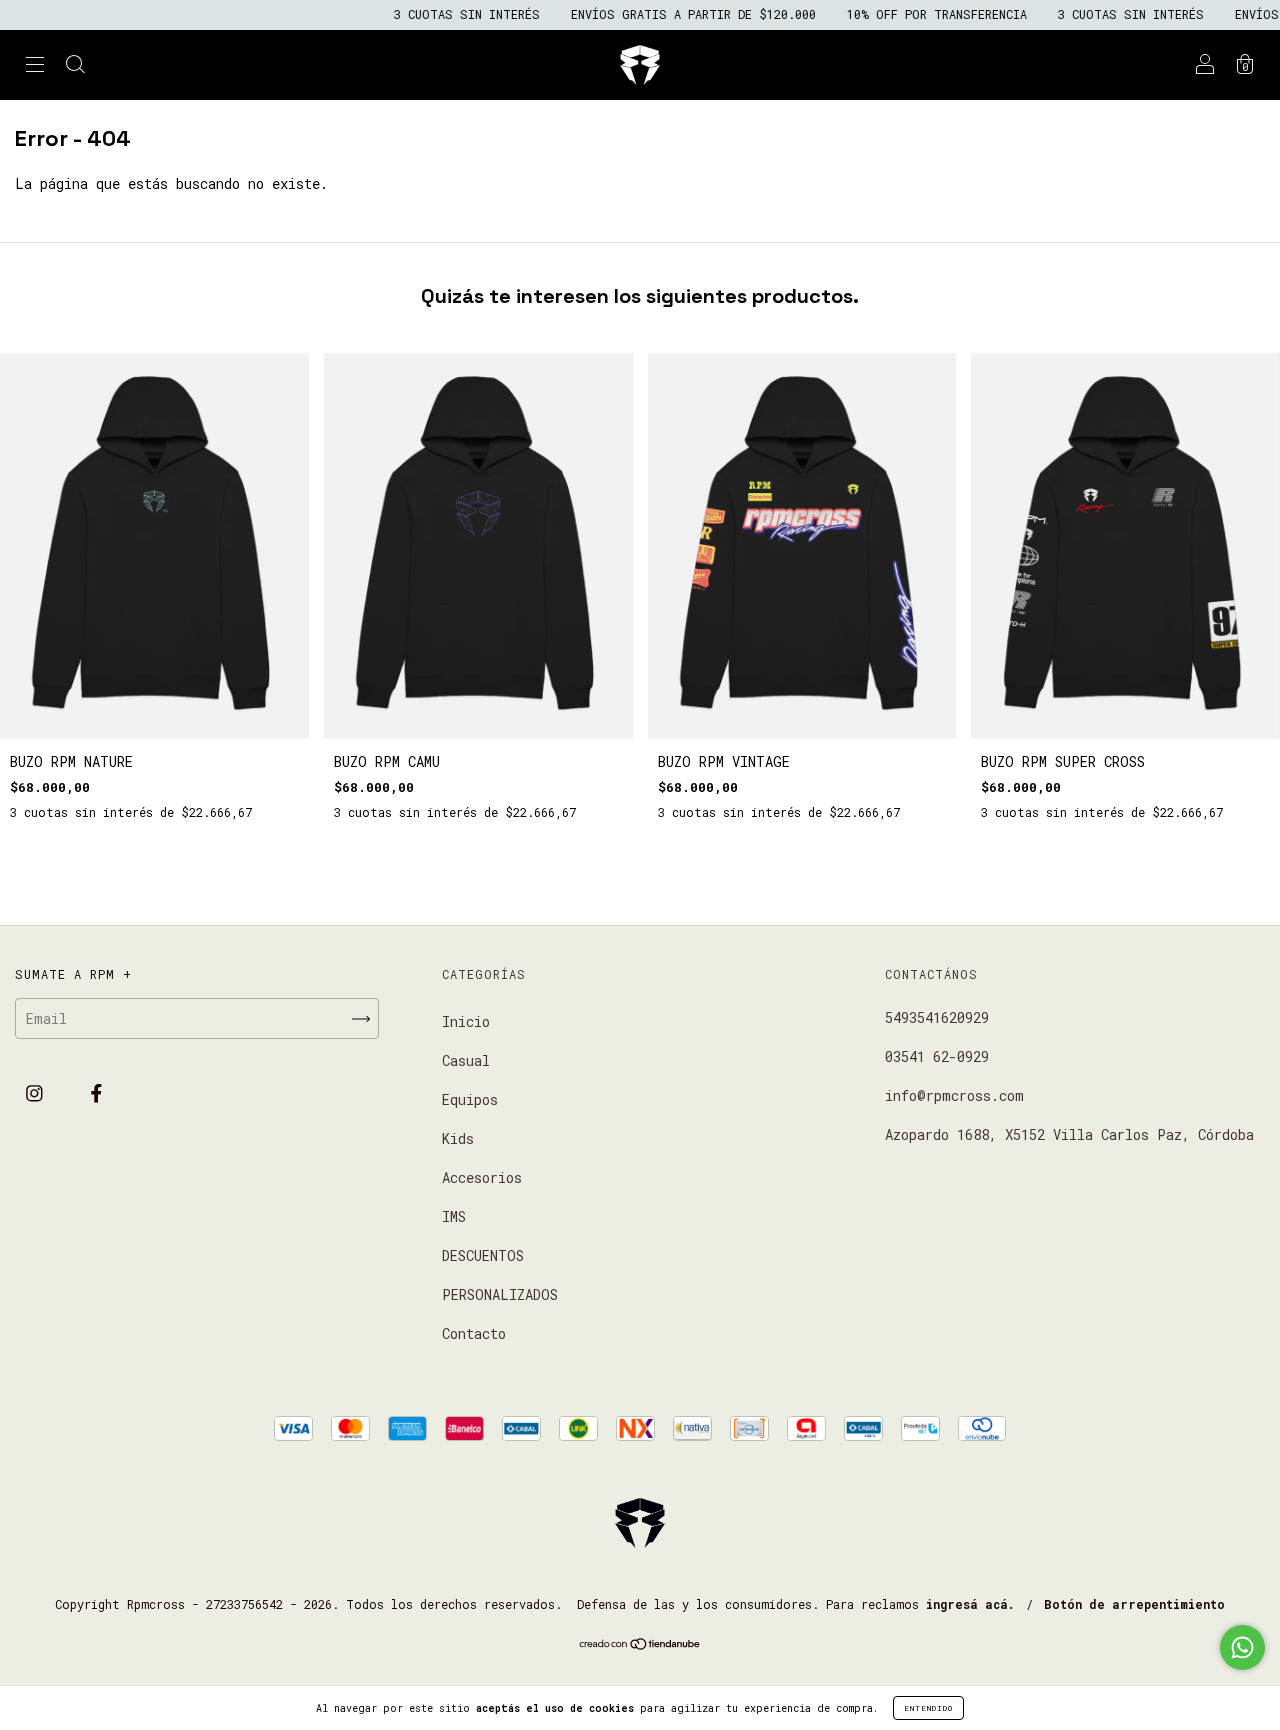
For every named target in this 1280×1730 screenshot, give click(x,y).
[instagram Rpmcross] (38, 1092)
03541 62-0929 (937, 1056)
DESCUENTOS (483, 1255)
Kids (458, 1138)
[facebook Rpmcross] (96, 1092)
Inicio (466, 1021)
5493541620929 (937, 1017)
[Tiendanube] (640, 1645)
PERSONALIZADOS (500, 1294)
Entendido (928, 1708)
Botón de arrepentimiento (1134, 1604)
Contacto (474, 1333)
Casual (466, 1060)
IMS (454, 1216)
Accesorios (482, 1177)
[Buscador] (75, 66)
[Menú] (35, 66)
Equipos (470, 1099)
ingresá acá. (970, 1604)
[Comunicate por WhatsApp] (1242, 1647)
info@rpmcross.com (954, 1095)
